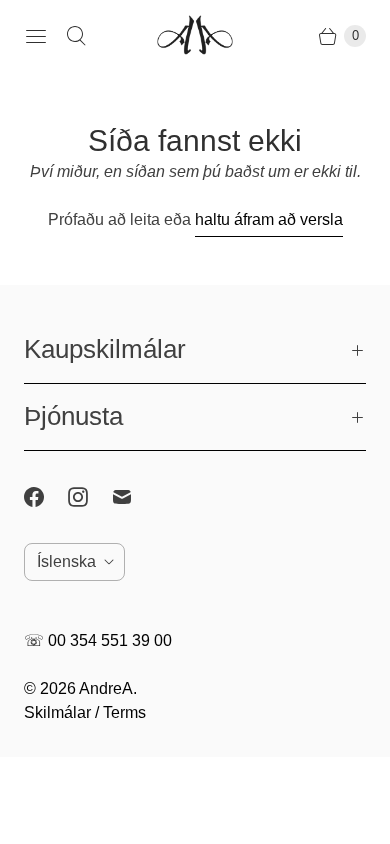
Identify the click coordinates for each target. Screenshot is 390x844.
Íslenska (66, 561)
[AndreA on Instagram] (90, 497)
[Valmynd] (36, 36)
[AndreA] (195, 36)
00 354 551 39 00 (110, 640)
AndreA (106, 688)
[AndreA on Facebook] (46, 497)
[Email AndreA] (134, 497)
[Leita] (76, 36)
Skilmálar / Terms (85, 712)
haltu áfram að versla (269, 219)
